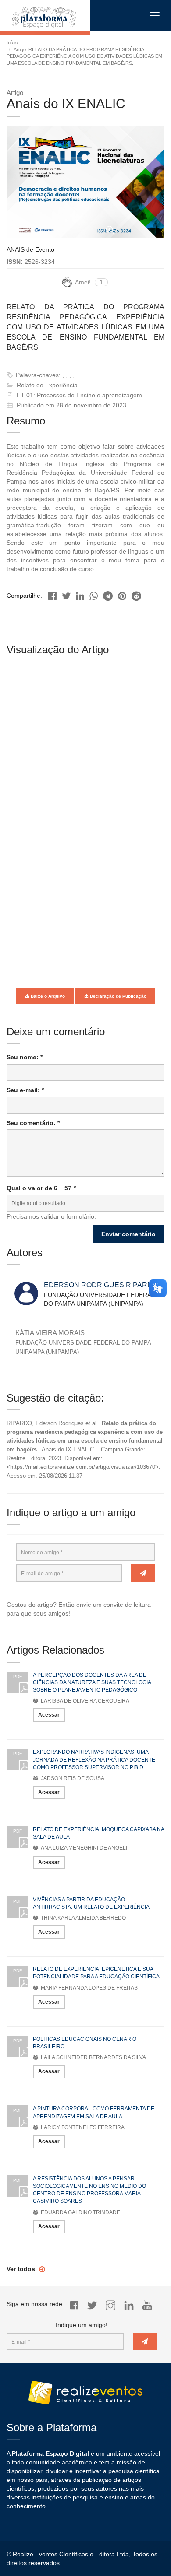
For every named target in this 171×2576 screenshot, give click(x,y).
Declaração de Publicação (118, 996)
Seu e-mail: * (25, 1090)
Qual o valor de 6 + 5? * (41, 1188)
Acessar (49, 1715)
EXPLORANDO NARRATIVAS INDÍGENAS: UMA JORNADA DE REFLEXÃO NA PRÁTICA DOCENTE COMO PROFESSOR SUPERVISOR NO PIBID (94, 1759)
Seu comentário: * (33, 1123)
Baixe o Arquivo (47, 996)
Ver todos (22, 2269)
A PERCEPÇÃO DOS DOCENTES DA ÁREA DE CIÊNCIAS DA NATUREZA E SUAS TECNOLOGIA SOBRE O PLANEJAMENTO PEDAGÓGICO (92, 1682)
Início (12, 42)
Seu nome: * (25, 1057)
